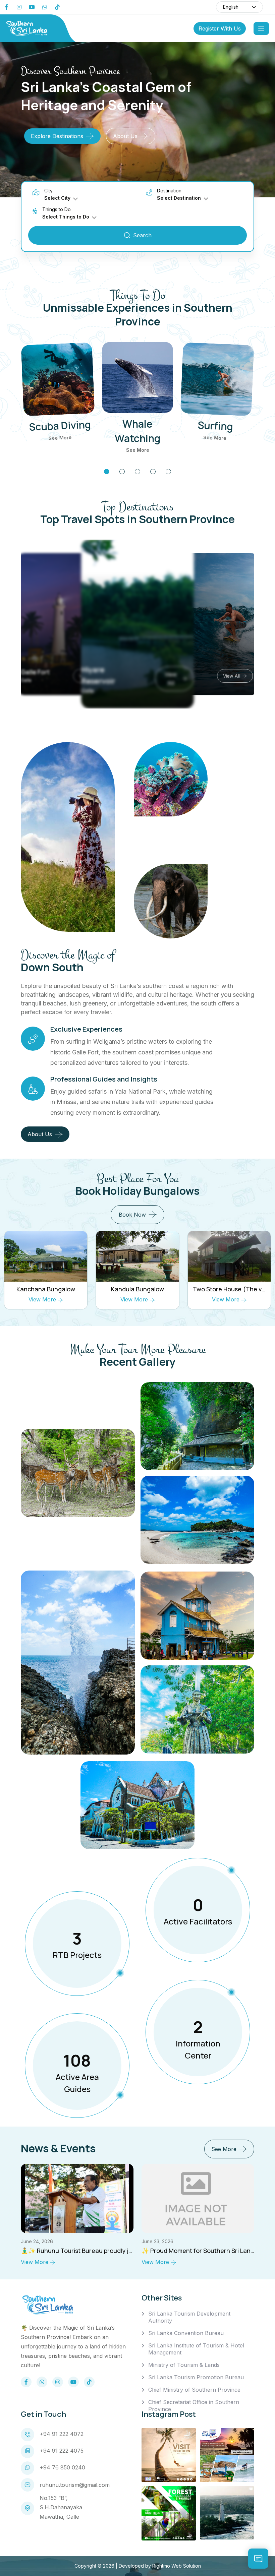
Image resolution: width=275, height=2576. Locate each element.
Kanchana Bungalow (46, 1289)
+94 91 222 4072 (62, 2434)
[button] (107, 472)
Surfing (215, 425)
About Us (125, 136)
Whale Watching (137, 431)
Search (142, 235)
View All (163, 686)
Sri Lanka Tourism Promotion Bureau (196, 2377)
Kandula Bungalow (137, 1289)
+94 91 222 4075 (62, 2451)
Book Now (132, 1215)
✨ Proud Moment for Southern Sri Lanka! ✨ (84, 2251)
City (48, 191)
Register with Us (220, 28)
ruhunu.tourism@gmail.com (75, 2485)
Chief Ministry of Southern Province (194, 2390)
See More (60, 438)
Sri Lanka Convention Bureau (186, 2333)
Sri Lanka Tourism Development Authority (189, 2317)
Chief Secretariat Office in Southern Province (194, 2406)
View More (43, 1299)
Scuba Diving (60, 426)
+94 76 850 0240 (62, 2467)
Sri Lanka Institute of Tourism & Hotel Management (196, 2349)
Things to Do (57, 209)
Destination (169, 191)
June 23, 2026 (37, 2241)
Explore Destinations (57, 136)
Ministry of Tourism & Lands (184, 2365)
